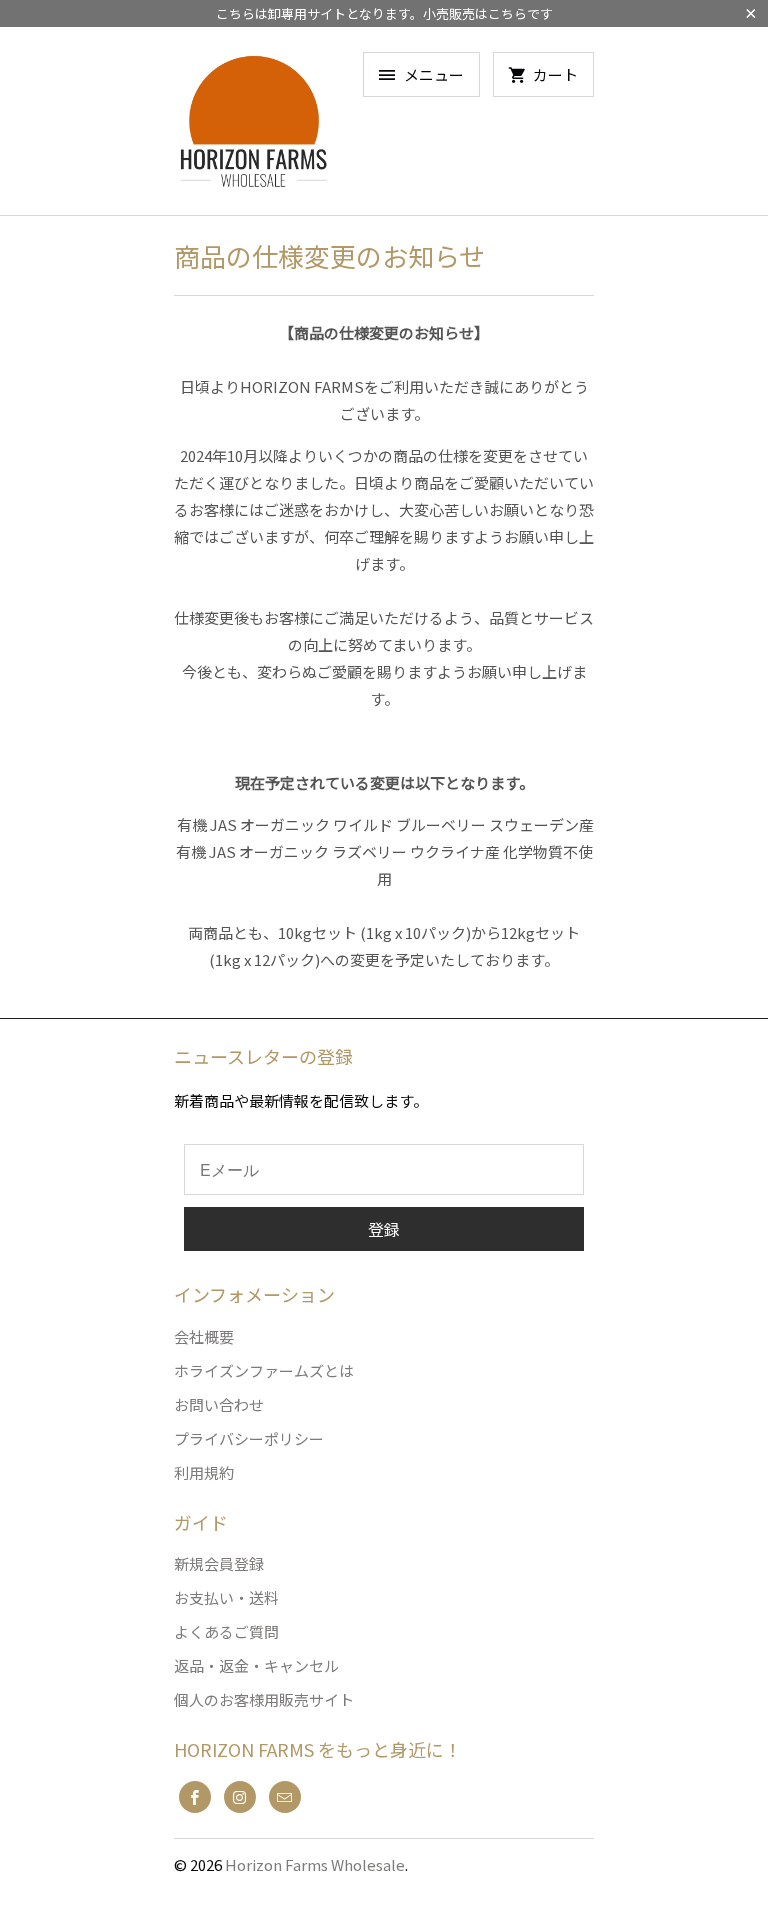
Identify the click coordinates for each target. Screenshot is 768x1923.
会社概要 (204, 1336)
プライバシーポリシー (249, 1438)
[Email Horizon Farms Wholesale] (285, 1797)
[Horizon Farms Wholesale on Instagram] (240, 1797)
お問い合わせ (219, 1404)
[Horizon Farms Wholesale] (254, 128)
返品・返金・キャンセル (256, 1665)
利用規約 (204, 1472)
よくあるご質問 (226, 1631)
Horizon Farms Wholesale (315, 1864)
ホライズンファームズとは (264, 1370)
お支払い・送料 (226, 1597)
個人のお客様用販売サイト (264, 1699)
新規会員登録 (219, 1563)
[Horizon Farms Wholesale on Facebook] (195, 1797)
